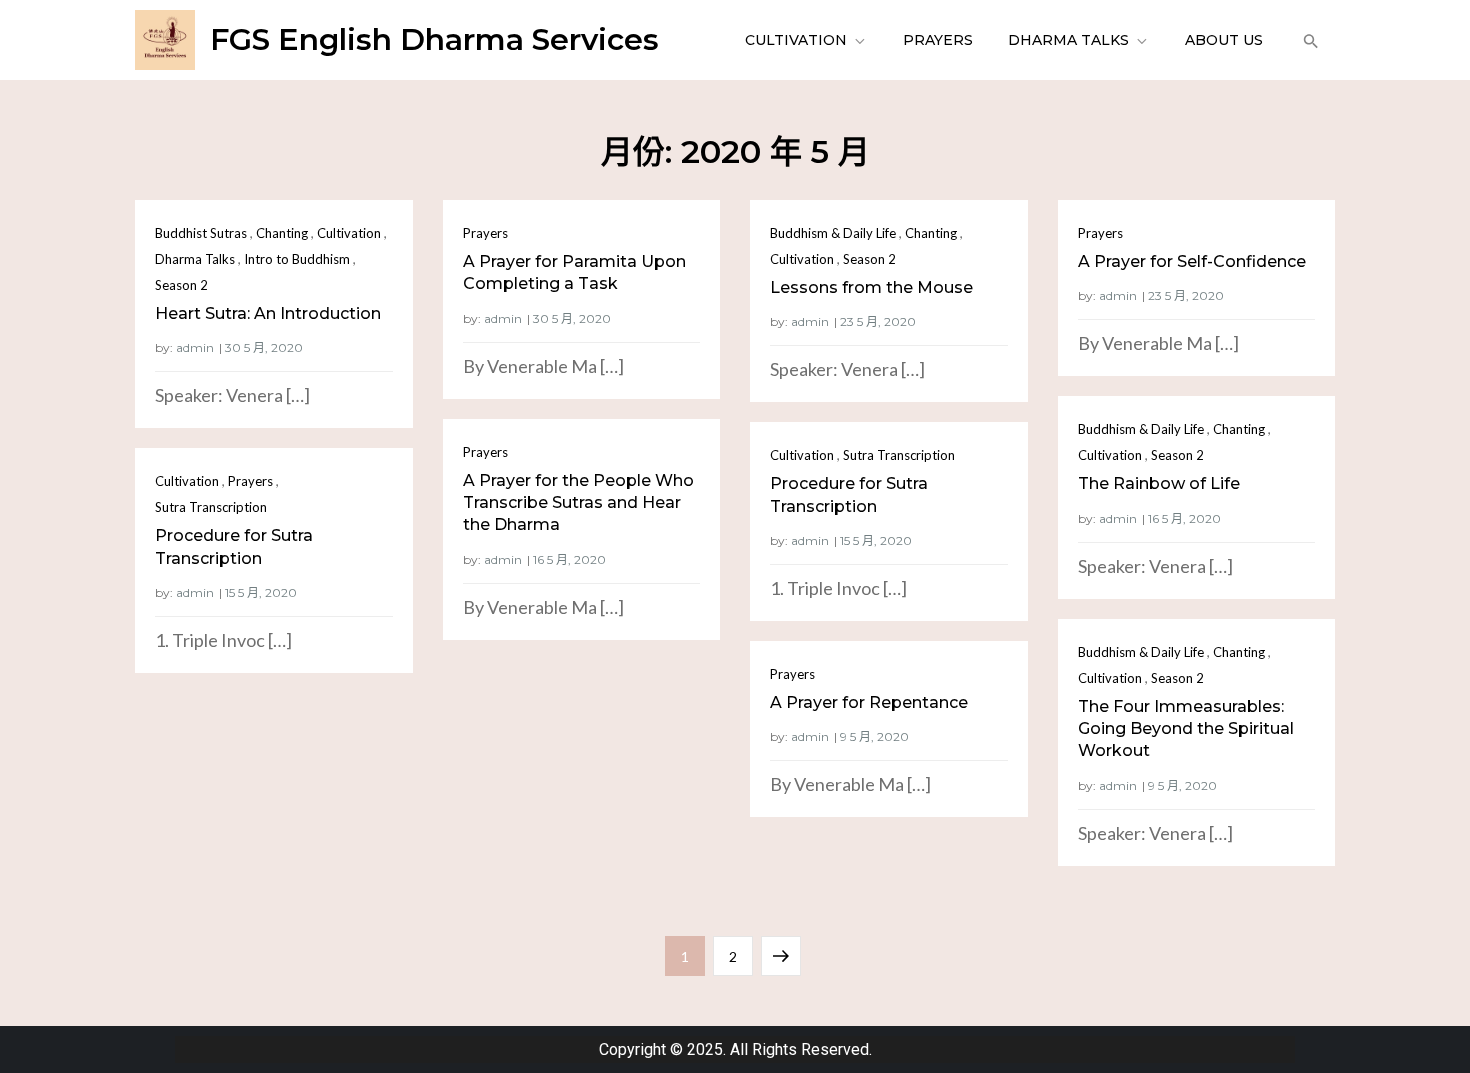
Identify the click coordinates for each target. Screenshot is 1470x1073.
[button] (1308, 40)
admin (195, 347)
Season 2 (181, 285)
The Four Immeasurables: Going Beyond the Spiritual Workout (1186, 729)
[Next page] (781, 956)
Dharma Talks (1068, 40)
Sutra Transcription (899, 455)
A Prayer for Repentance (869, 702)
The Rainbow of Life (1159, 483)
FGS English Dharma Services (434, 39)
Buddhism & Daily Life (833, 233)
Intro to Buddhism (297, 259)
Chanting (282, 233)
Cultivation (796, 40)
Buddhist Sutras (201, 233)
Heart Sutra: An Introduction (268, 313)
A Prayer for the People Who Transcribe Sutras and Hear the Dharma (578, 503)
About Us (1224, 40)
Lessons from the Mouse (871, 287)
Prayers (938, 40)
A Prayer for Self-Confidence (1192, 261)
